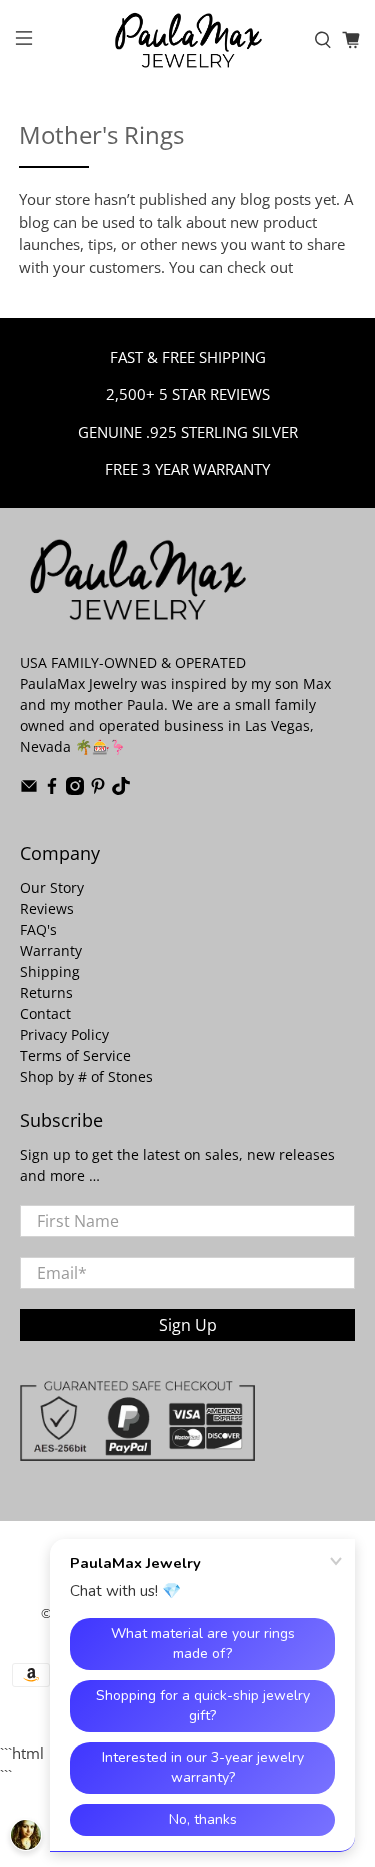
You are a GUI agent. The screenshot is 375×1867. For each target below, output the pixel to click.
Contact (45, 1013)
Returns (46, 992)
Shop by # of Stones (86, 1076)
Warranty (51, 950)
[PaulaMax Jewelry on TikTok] (121, 789)
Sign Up (188, 1325)
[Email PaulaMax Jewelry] (29, 789)
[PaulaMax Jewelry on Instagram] (75, 789)
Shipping (50, 971)
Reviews (47, 908)
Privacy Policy (64, 1034)
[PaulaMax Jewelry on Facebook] (52, 789)
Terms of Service (75, 1055)
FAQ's (38, 929)
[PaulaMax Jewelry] (188, 40)
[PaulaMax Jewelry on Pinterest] (98, 789)
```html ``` (176, 937)
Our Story (52, 887)
